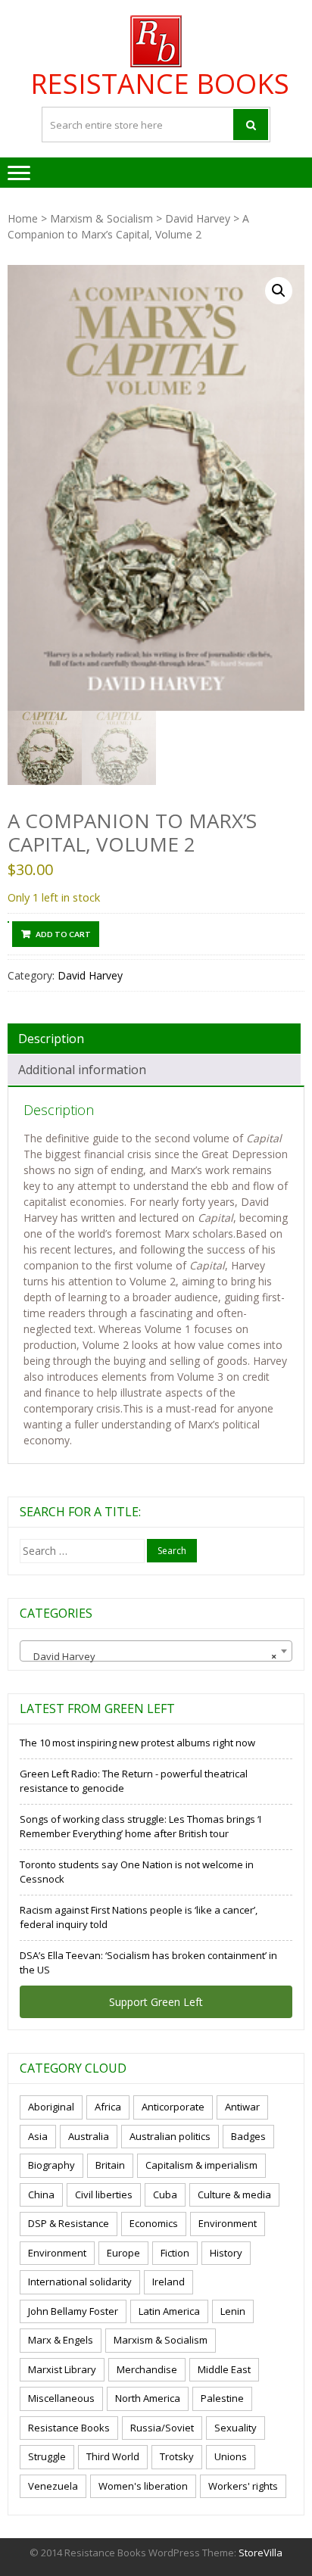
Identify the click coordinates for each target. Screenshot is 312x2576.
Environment (228, 2223)
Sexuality (236, 2428)
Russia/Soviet (162, 2428)
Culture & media (234, 2194)
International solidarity (80, 2282)
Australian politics (170, 2136)
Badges (248, 2136)
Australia (89, 2136)
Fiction (175, 2253)
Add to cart (63, 934)
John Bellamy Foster (73, 2311)
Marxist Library (62, 2369)
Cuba (165, 2194)
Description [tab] (51, 1039)
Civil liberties (104, 2194)
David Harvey (198, 218)
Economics (154, 2223)
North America (148, 2398)
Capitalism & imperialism (201, 2165)
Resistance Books (160, 84)
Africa (108, 2107)
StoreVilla (261, 2553)
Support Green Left (156, 2002)
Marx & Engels (61, 2340)
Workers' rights (243, 2486)
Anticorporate (173, 2107)
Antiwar (242, 2107)
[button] (279, 291)
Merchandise (147, 2369)
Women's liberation (143, 2486)
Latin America (169, 2311)
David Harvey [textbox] (151, 1656)
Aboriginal (51, 2107)
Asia (38, 2136)
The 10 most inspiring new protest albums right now (137, 1743)
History (226, 2253)
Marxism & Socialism (101, 218)
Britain (110, 2165)
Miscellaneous (61, 2398)
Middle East (224, 2369)
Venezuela (53, 2486)
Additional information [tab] (82, 1070)
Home (23, 218)
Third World (113, 2456)
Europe (123, 2253)
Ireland (168, 2282)
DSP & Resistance (69, 2223)
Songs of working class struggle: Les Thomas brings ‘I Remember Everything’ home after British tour (140, 1827)
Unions (231, 2456)
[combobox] (156, 1651)
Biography (51, 2165)
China (41, 2194)
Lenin (233, 2311)
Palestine (222, 2398)
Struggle (47, 2456)
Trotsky (177, 2456)
